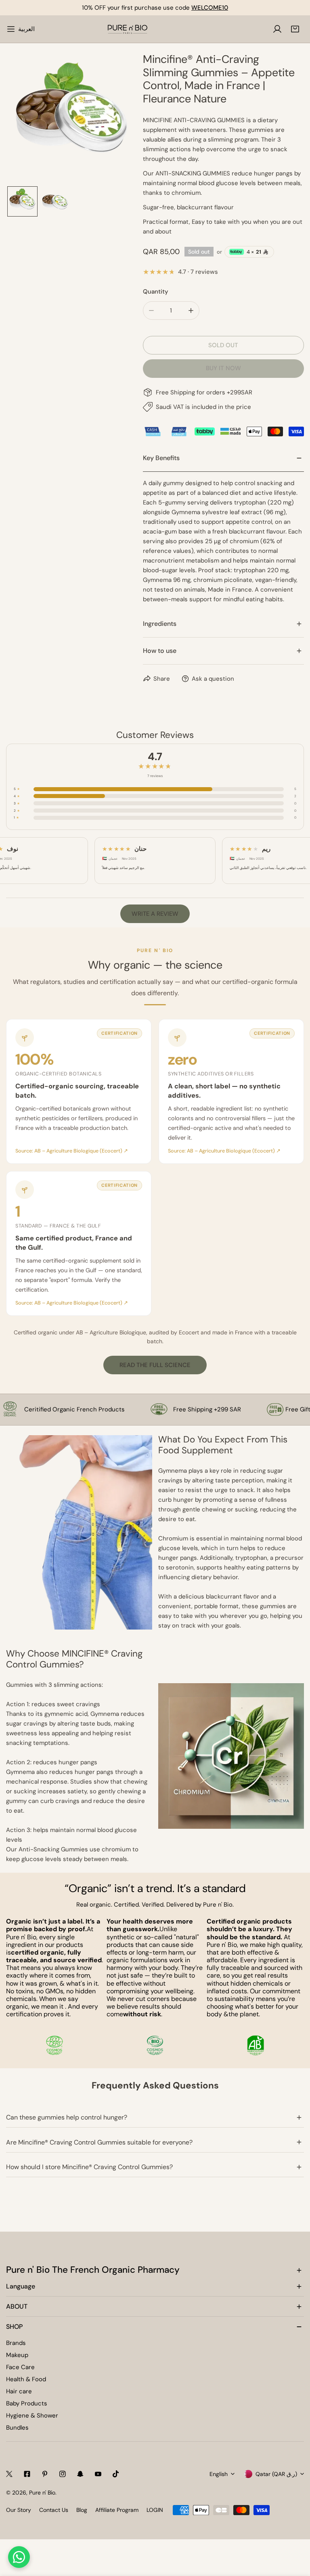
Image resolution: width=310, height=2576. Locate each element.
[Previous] (25, 119)
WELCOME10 (210, 8)
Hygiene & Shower (32, 2416)
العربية (26, 29)
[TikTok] (116, 2474)
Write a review (155, 914)
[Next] (118, 119)
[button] (295, 29)
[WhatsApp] (19, 2557)
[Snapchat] (80, 2474)
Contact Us (54, 2510)
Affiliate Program (117, 2510)
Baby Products (27, 2403)
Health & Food (26, 2379)
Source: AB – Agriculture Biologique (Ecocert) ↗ (72, 1151)
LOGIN (155, 2510)
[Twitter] (9, 2474)
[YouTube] (98, 2474)
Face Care (20, 2367)
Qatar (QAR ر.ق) (276, 2474)
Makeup (17, 2355)
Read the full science (155, 1365)
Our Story (19, 2510)
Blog (82, 2510)
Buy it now (223, 368)
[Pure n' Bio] (128, 29)
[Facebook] (27, 2474)
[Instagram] (63, 2474)
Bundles (17, 2428)
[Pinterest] (45, 2474)
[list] (71, 118)
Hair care (19, 2391)
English (219, 2474)
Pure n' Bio (42, 2493)
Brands (16, 2343)
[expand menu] (11, 29)
